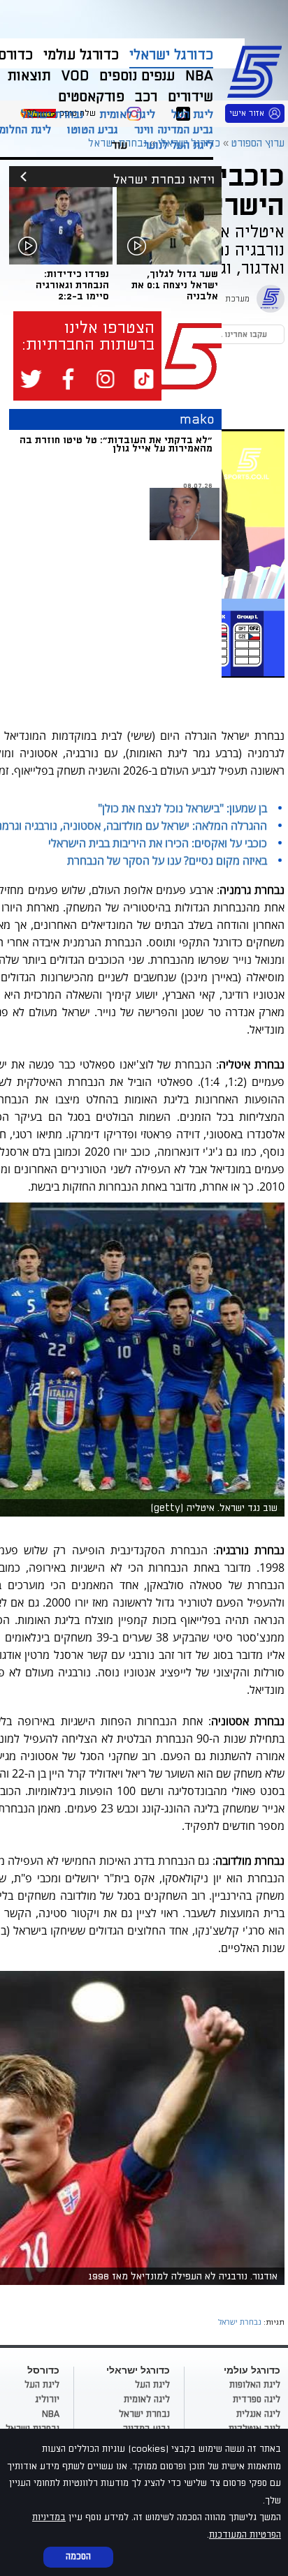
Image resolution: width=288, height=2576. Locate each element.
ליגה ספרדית (257, 2399)
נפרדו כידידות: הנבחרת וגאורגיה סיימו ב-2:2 (72, 285)
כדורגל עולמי (81, 55)
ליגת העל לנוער (178, 145)
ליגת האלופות (255, 2385)
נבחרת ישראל (52, 114)
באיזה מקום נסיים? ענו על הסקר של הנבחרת (167, 861)
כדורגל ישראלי (171, 55)
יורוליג (47, 2399)
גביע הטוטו (93, 130)
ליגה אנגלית (258, 2414)
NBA (51, 2414)
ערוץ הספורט (257, 70)
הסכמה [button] (78, 2556)
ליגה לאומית (127, 114)
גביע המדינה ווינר (174, 130)
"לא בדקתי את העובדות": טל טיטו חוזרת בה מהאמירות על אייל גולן (116, 444)
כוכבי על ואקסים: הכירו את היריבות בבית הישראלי (158, 843)
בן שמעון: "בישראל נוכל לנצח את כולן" (182, 808)
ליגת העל (192, 114)
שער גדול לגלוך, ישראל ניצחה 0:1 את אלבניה (175, 285)
